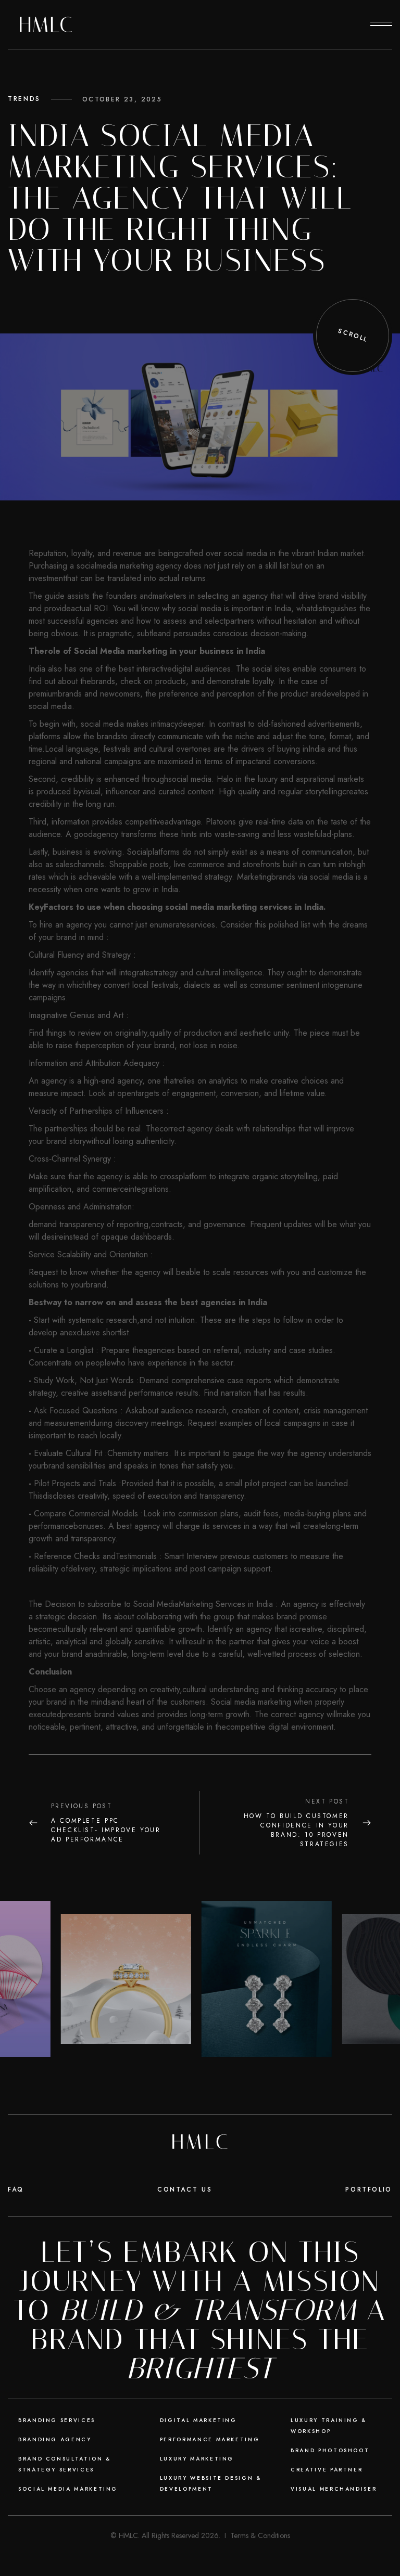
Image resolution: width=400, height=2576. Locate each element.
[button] (381, 24)
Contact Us (185, 2189)
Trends (24, 99)
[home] (46, 24)
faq (16, 2189)
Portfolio (369, 2189)
